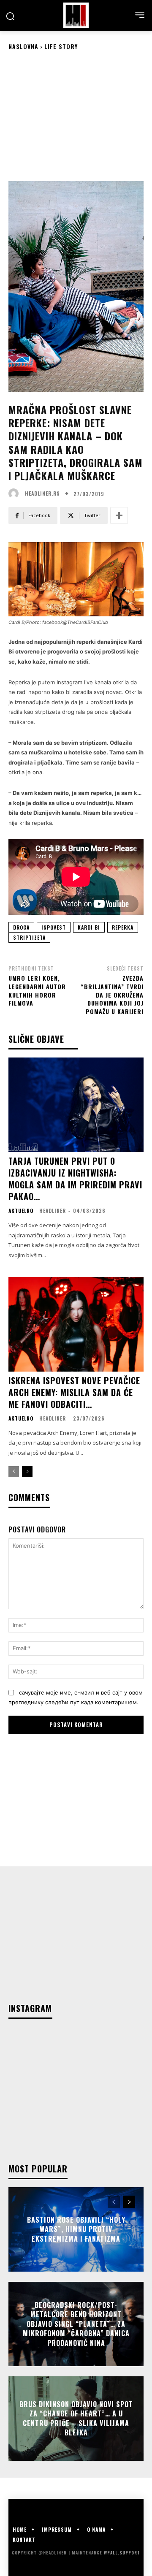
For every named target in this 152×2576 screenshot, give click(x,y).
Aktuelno (21, 1211)
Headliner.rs (42, 494)
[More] (119, 515)
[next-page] (27, 1472)
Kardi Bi (89, 927)
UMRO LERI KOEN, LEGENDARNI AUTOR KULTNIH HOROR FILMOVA (37, 990)
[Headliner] (76, 15)
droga (21, 927)
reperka (123, 927)
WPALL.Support (122, 2553)
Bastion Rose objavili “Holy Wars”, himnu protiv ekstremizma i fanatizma (76, 2229)
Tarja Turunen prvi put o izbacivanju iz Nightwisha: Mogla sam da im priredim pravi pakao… (75, 1179)
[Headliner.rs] (16, 494)
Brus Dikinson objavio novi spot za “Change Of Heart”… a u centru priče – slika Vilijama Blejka (76, 2418)
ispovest (54, 927)
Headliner (53, 1211)
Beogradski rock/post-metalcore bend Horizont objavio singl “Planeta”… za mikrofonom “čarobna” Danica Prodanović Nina (76, 2324)
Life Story (61, 46)
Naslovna (23, 46)
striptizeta (29, 937)
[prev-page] (14, 1472)
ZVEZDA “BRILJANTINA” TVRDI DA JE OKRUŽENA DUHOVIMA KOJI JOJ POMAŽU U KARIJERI (112, 994)
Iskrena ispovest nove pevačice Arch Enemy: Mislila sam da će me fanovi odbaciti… (74, 1392)
